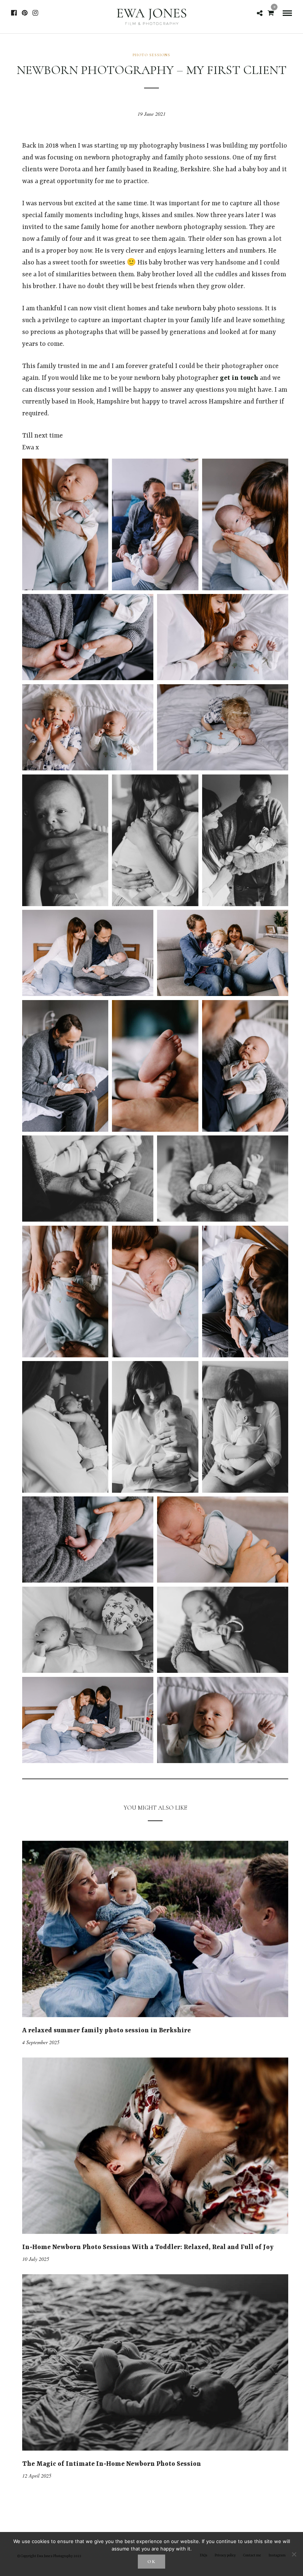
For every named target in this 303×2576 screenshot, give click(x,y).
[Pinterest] (25, 13)
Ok (152, 2562)
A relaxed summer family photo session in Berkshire (106, 2030)
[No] (294, 2554)
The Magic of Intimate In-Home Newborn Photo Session (112, 2464)
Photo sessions (151, 55)
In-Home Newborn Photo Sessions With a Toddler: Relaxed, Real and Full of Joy (148, 2247)
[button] (65, 524)
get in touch (239, 378)
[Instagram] (35, 13)
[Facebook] (14, 13)
